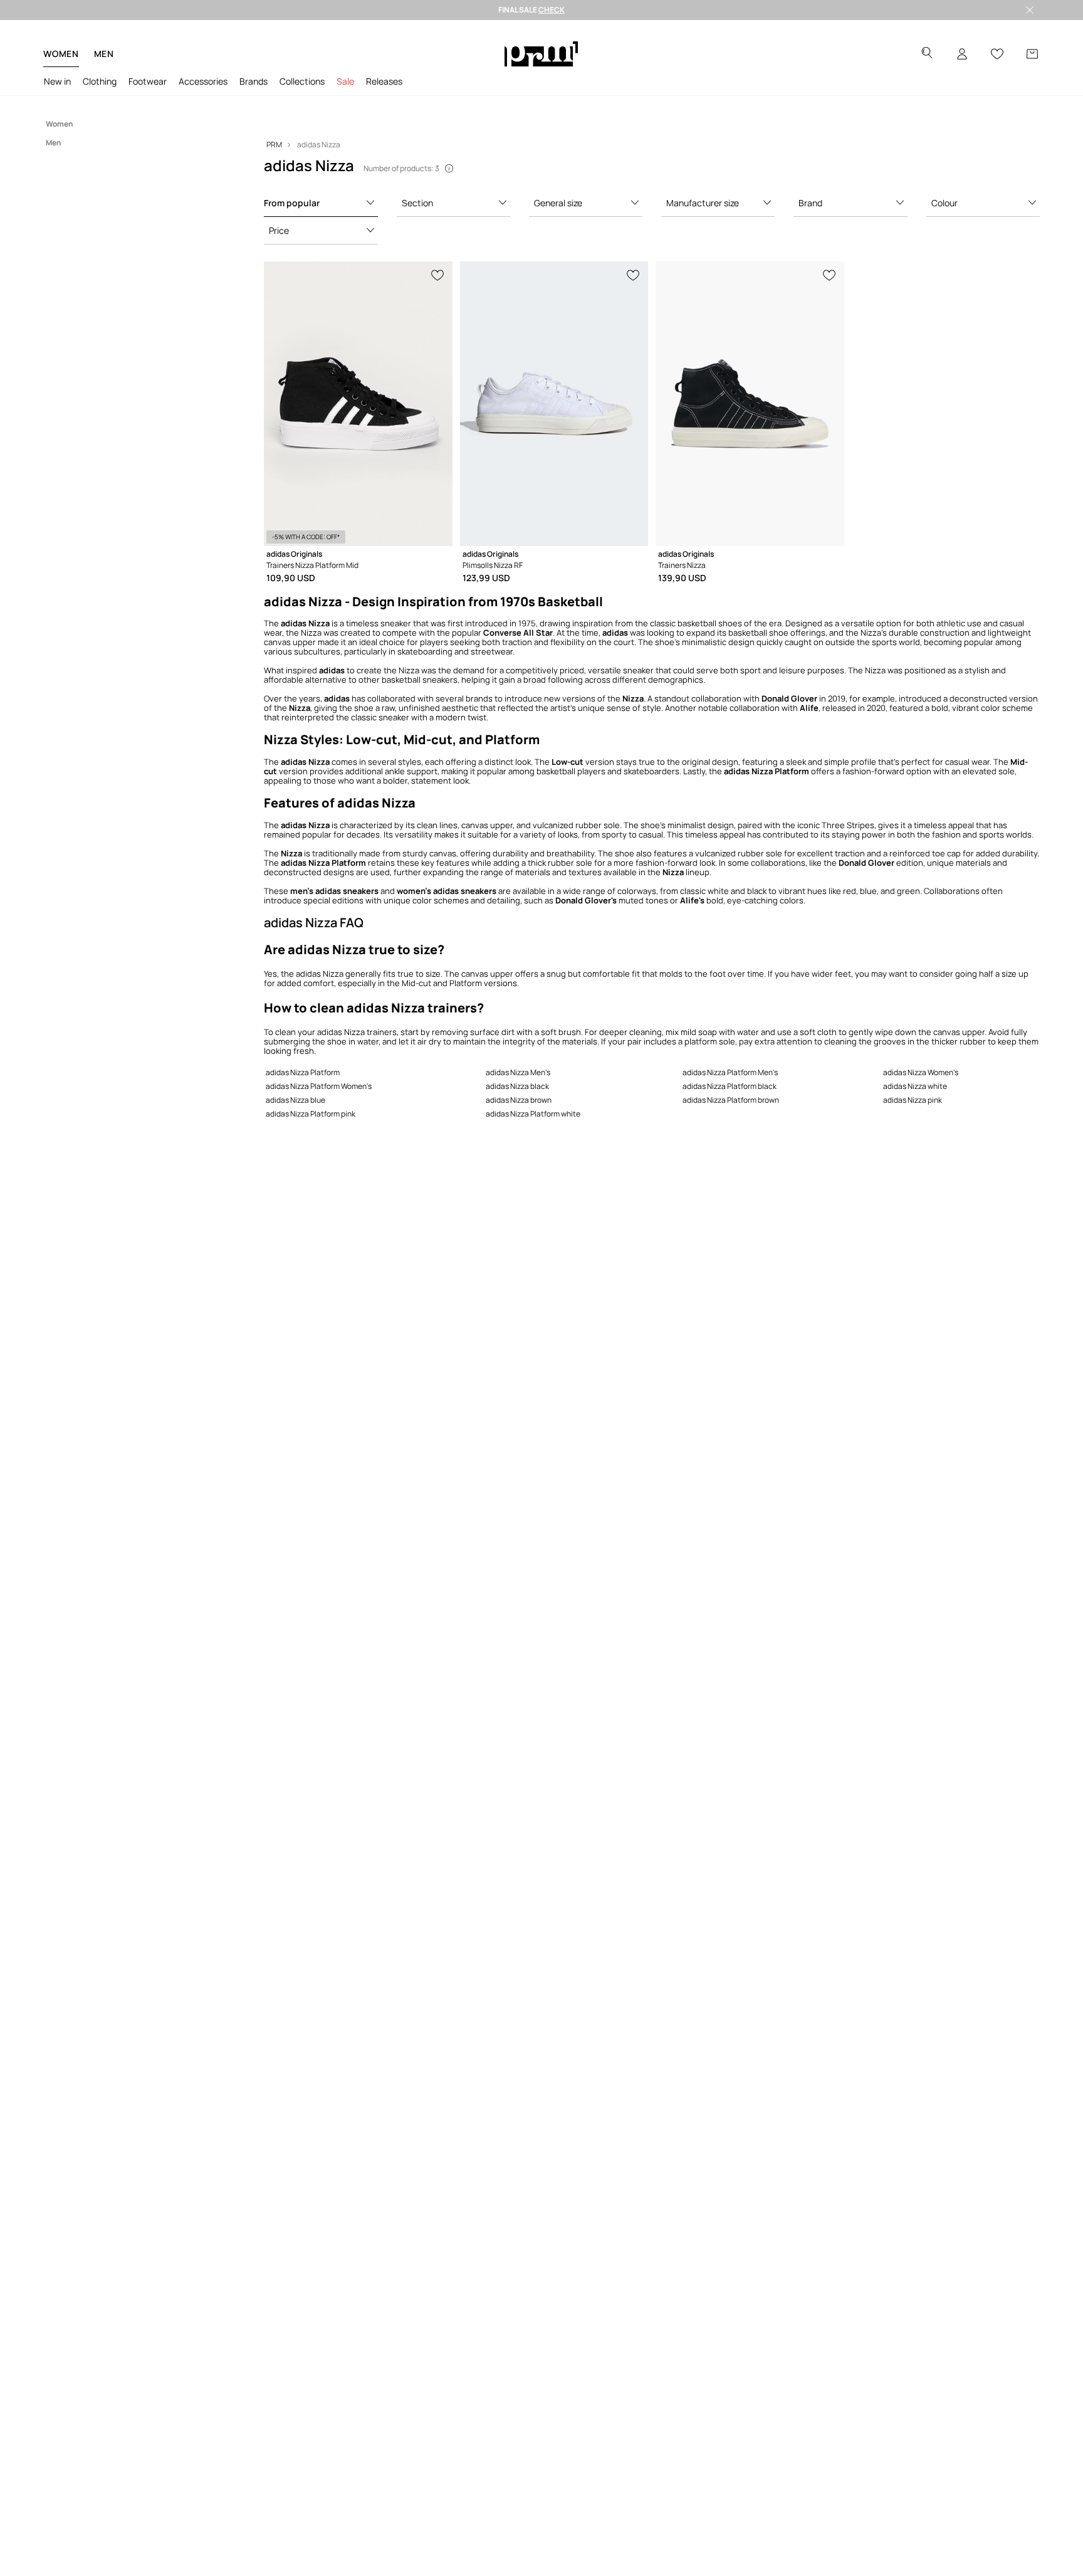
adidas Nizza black (517, 1086)
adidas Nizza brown (519, 1100)
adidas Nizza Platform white (533, 1114)
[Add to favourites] (438, 274)
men (104, 54)
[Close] (1030, 10)
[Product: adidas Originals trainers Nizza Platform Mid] (358, 404)
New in (57, 81)
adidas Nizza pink (913, 1100)
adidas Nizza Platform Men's (730, 1072)
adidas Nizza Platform (303, 1072)
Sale (345, 81)
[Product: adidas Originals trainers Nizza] (750, 404)
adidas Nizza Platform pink (311, 1114)
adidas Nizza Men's (518, 1072)
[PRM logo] (541, 54)
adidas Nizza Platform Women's (319, 1086)
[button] (321, 203)
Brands (254, 81)
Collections (302, 81)
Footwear (148, 81)
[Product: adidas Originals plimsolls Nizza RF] (554, 404)
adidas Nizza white (915, 1086)
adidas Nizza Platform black (730, 1086)
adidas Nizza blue (296, 1100)
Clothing (100, 81)
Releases (384, 81)
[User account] (962, 54)
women (61, 54)
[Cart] (1032, 54)
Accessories (203, 81)
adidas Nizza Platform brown (731, 1100)
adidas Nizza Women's (921, 1072)
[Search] (927, 54)
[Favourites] (997, 54)
